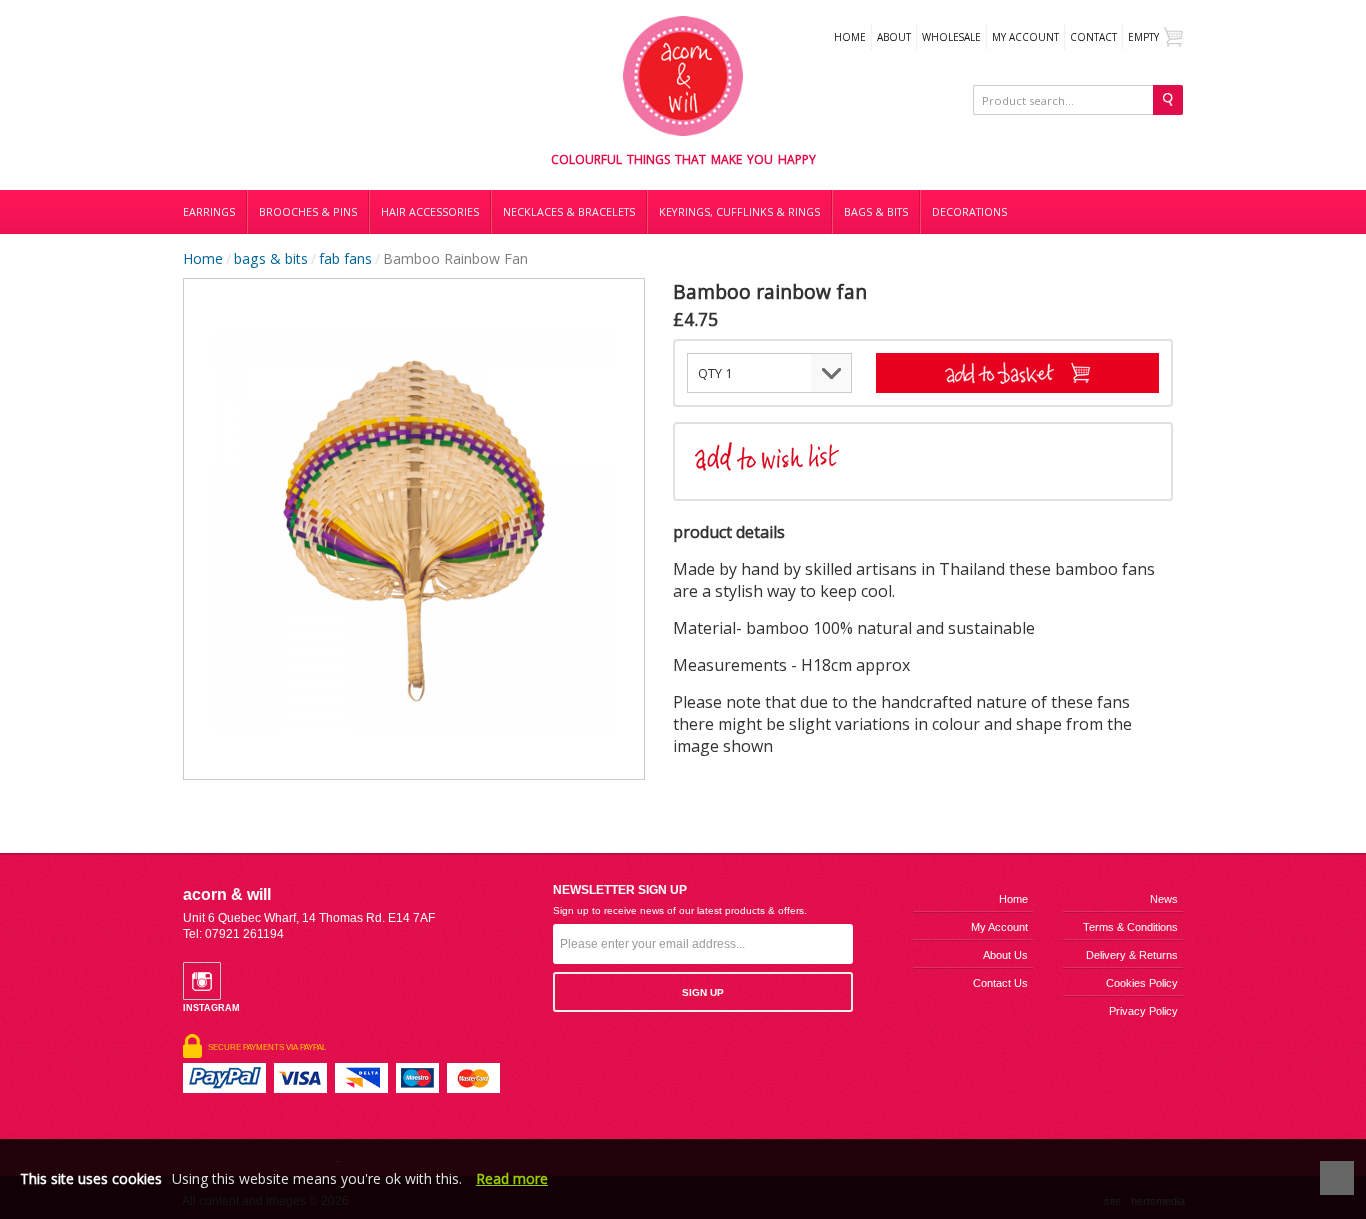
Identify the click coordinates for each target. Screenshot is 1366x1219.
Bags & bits (876, 212)
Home (850, 37)
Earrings (209, 212)
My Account (1025, 37)
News (1164, 899)
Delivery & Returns (1132, 955)
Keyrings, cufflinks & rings (739, 212)
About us (1005, 955)
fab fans (345, 258)
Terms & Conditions (1130, 927)
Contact (1093, 37)
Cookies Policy (1142, 983)
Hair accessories (430, 212)
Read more (512, 1178)
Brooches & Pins (308, 212)
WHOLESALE (951, 37)
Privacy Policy (1143, 1011)
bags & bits (271, 258)
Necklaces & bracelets (569, 212)
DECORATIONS (969, 212)
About (894, 37)
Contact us (1000, 983)
